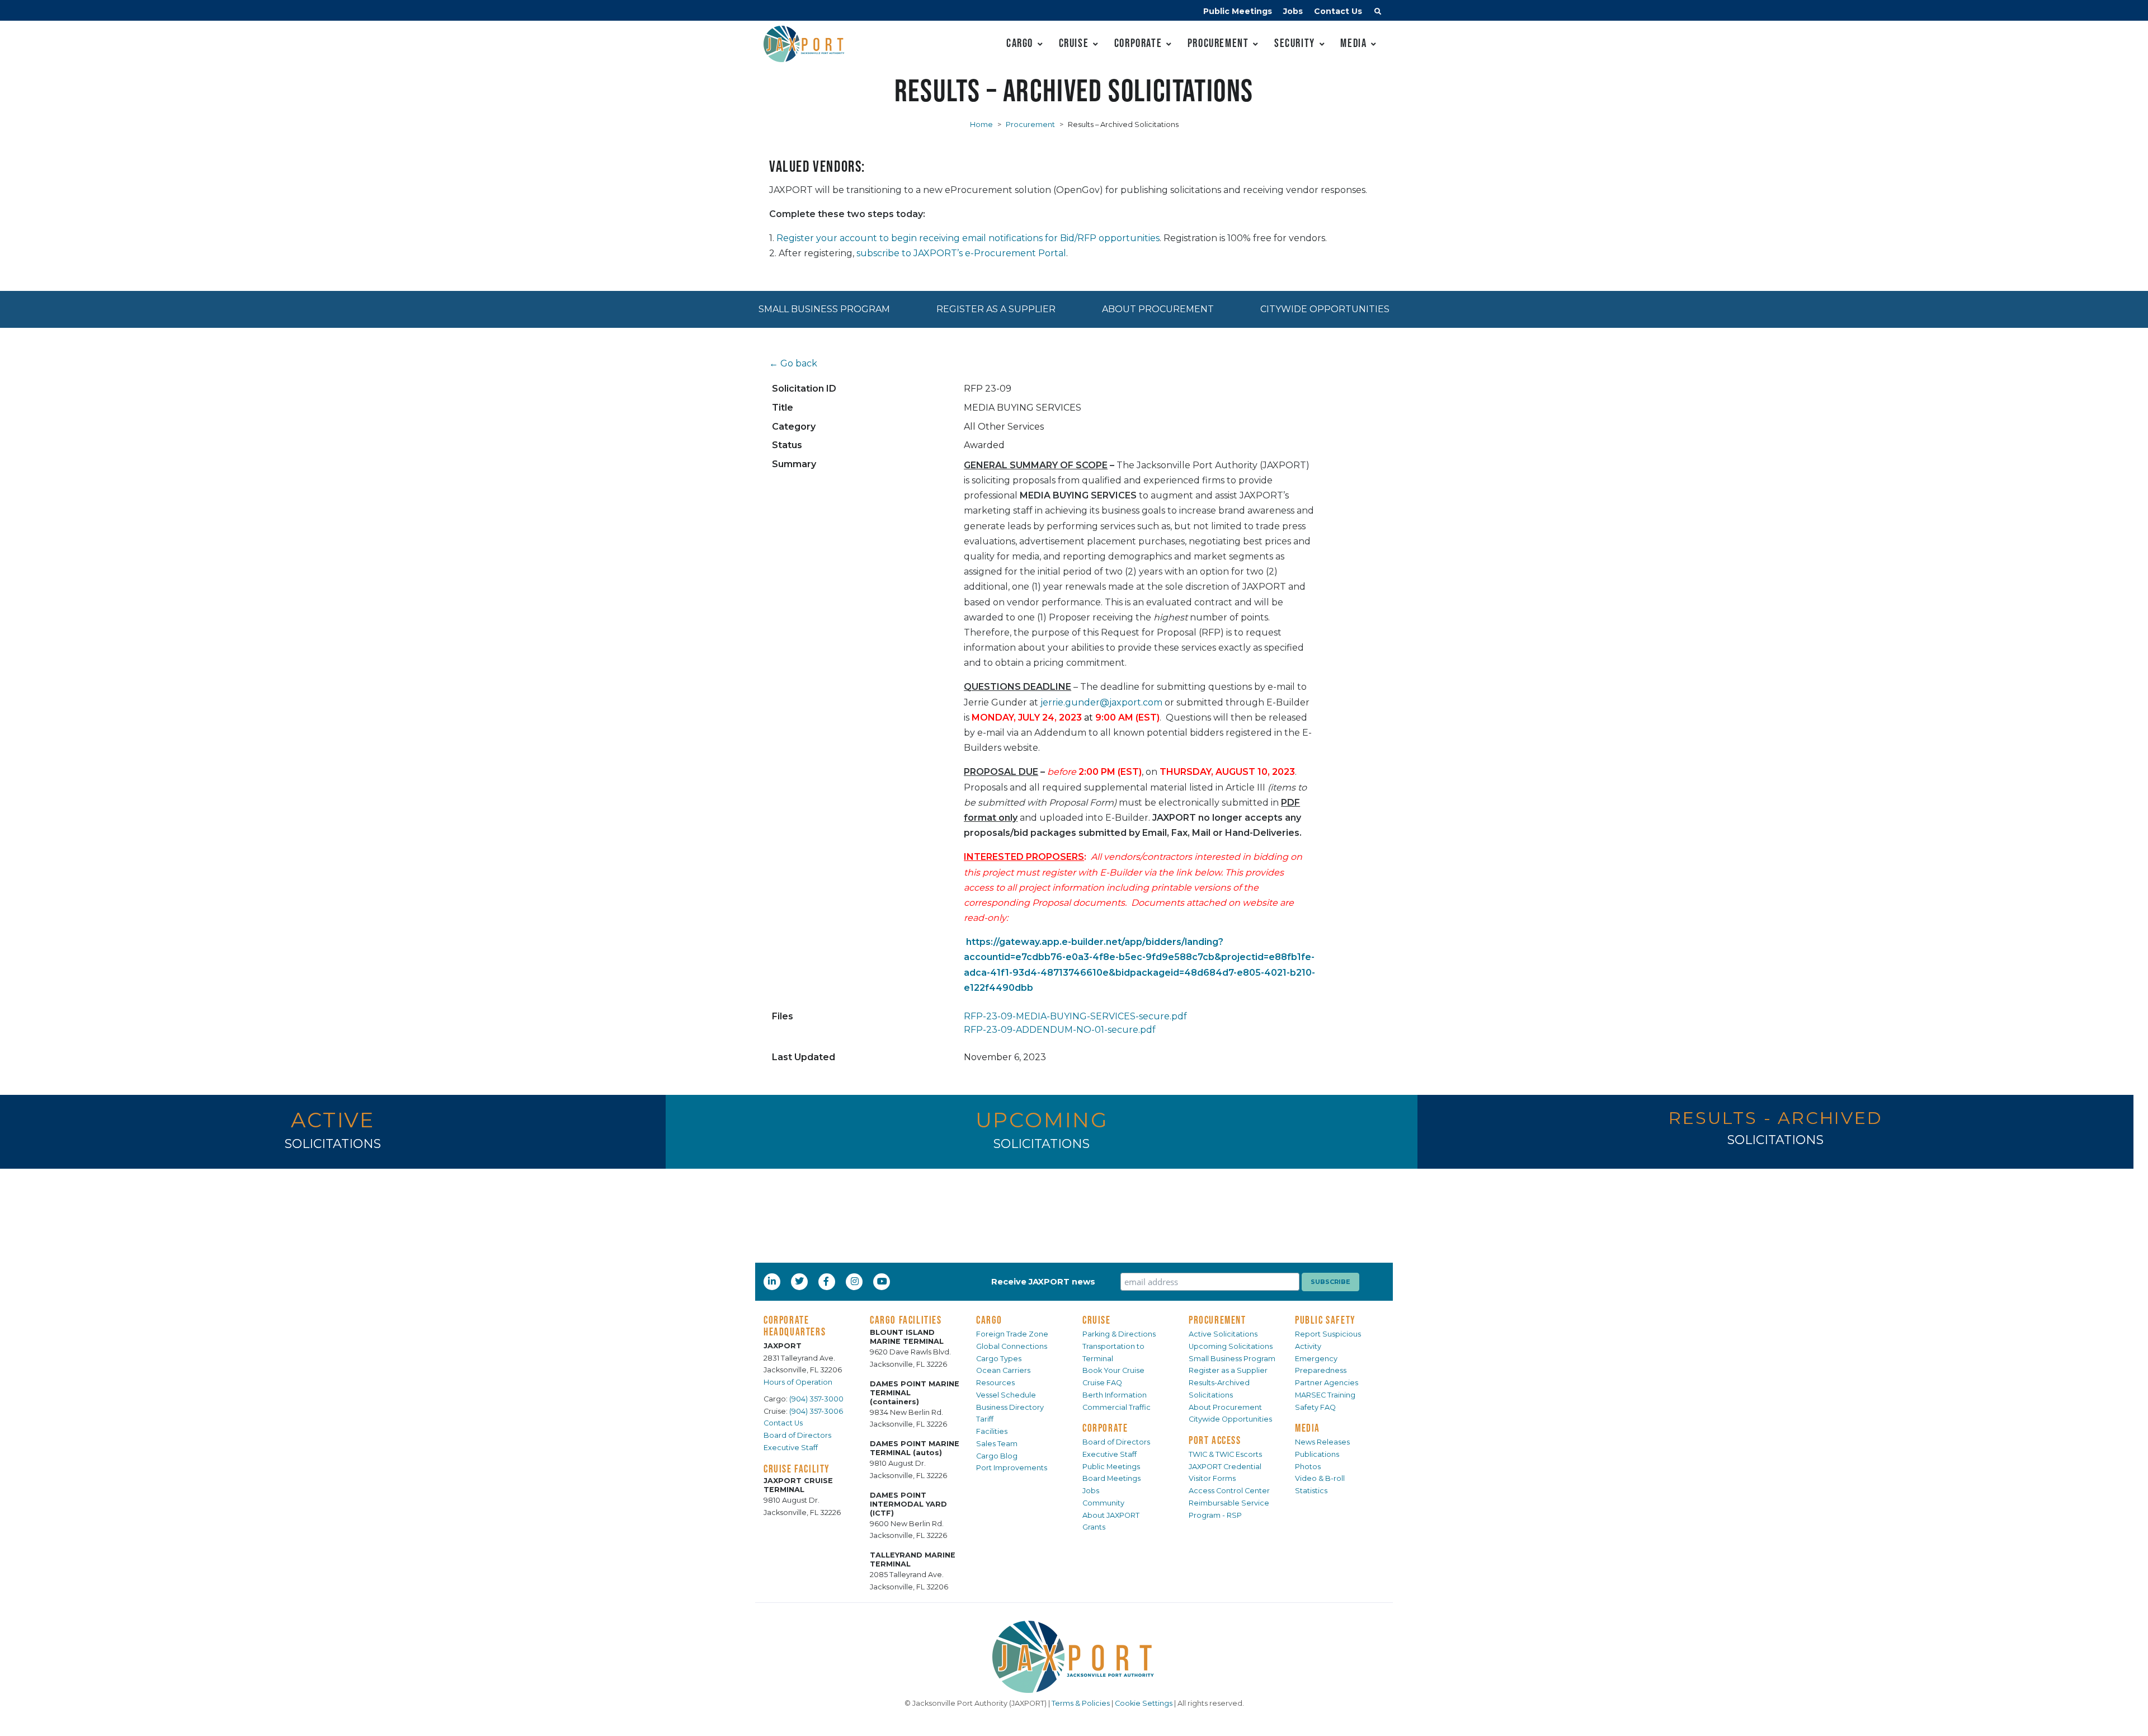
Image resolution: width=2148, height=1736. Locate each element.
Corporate (1138, 43)
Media (1353, 43)
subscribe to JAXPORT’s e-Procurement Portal (961, 253)
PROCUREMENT (1217, 1320)
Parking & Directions (1119, 1334)
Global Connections (1012, 1346)
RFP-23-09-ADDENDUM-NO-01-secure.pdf (1060, 1030)
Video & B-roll (1320, 1478)
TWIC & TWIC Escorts (1225, 1454)
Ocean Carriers (1003, 1370)
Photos (1308, 1467)
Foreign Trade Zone (1012, 1334)
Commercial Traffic (1117, 1407)
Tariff (985, 1419)
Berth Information (1115, 1395)
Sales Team (997, 1444)
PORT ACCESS (1215, 1440)
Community (1103, 1503)
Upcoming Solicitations (1231, 1346)
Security (1295, 43)
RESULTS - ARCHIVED (1775, 1118)
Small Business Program (824, 309)
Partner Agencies (1327, 1383)
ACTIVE (333, 1120)
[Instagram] (856, 1281)
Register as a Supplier (996, 309)
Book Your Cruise (1113, 1370)
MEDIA (1308, 1428)
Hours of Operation (798, 1382)
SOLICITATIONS (333, 1144)
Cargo (1020, 43)
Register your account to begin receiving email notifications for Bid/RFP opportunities (968, 238)
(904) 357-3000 (816, 1399)
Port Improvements (1012, 1468)
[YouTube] (883, 1281)
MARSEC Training (1325, 1395)
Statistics (1311, 1491)
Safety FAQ (1315, 1407)
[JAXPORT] (1074, 1657)
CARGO (989, 1320)
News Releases (1322, 1442)
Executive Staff (791, 1448)
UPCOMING (1042, 1120)
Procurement (1218, 43)
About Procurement (1158, 309)
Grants (1094, 1527)
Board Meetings (1111, 1478)
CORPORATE (1105, 1428)
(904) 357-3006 (816, 1411)
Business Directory (1010, 1407)
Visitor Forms (1212, 1478)
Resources (995, 1383)
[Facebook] (826, 1281)
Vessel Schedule (1006, 1395)
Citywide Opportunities (1325, 309)
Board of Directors (797, 1435)
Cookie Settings (1144, 1703)
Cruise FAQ (1102, 1383)
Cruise (1074, 43)
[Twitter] (800, 1281)
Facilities (992, 1431)
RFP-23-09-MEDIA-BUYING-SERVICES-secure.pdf (1075, 1016)
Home (981, 124)
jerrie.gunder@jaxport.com (1101, 702)
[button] (1378, 13)
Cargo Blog (997, 1456)
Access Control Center (1229, 1491)
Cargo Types (999, 1359)
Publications (1317, 1454)
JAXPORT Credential (1225, 1467)
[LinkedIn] (773, 1281)
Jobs (1293, 11)
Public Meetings (1238, 11)
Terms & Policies (1081, 1703)
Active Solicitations (1223, 1334)
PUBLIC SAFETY (1325, 1320)
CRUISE (1097, 1320)
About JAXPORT (1111, 1515)
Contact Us (1338, 11)
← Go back (793, 363)
